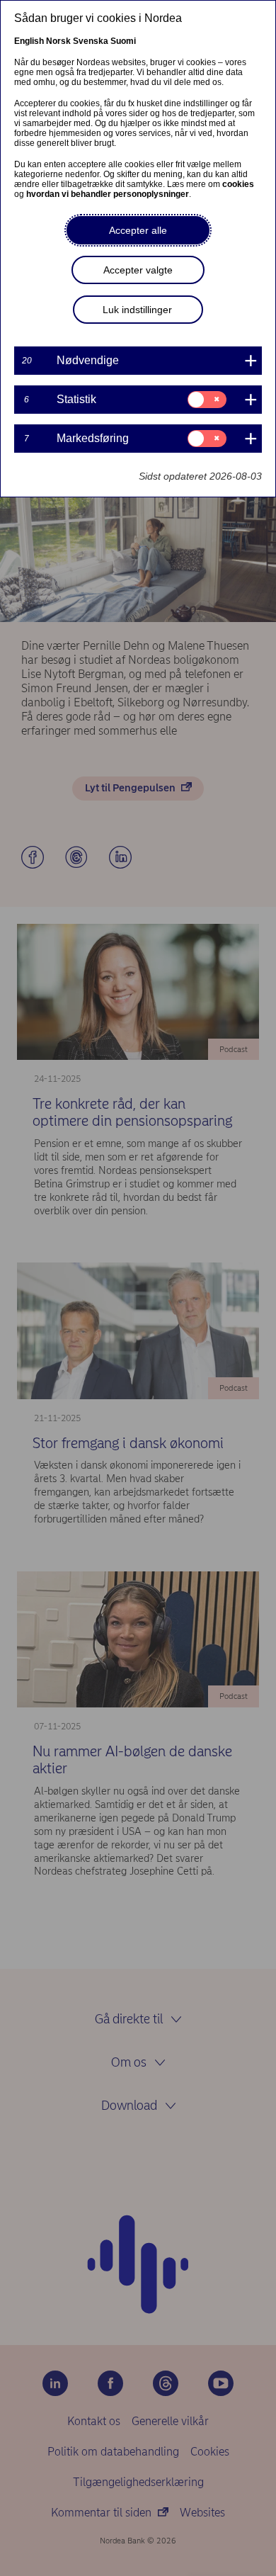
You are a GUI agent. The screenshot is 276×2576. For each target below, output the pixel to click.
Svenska (91, 41)
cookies (238, 184)
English (29, 41)
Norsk (58, 41)
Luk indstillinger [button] (137, 310)
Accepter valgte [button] (138, 270)
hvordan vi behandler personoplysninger (108, 194)
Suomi (123, 41)
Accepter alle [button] (138, 230)
